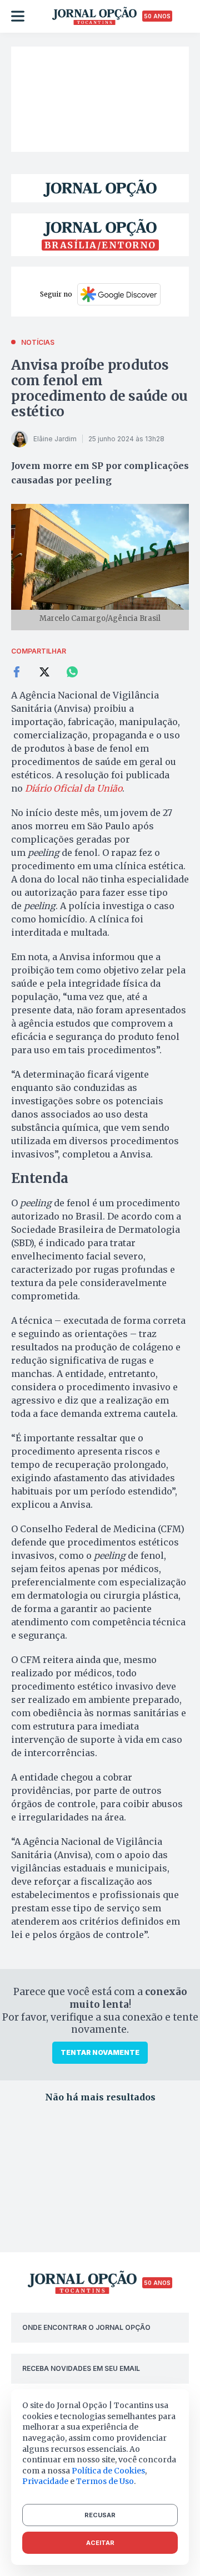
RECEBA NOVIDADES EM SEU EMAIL (81, 2368)
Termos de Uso (105, 2481)
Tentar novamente (100, 2052)
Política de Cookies (108, 2471)
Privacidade (45, 2481)
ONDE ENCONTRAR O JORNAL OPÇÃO (86, 2327)
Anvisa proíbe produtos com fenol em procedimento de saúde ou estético (99, 388)
